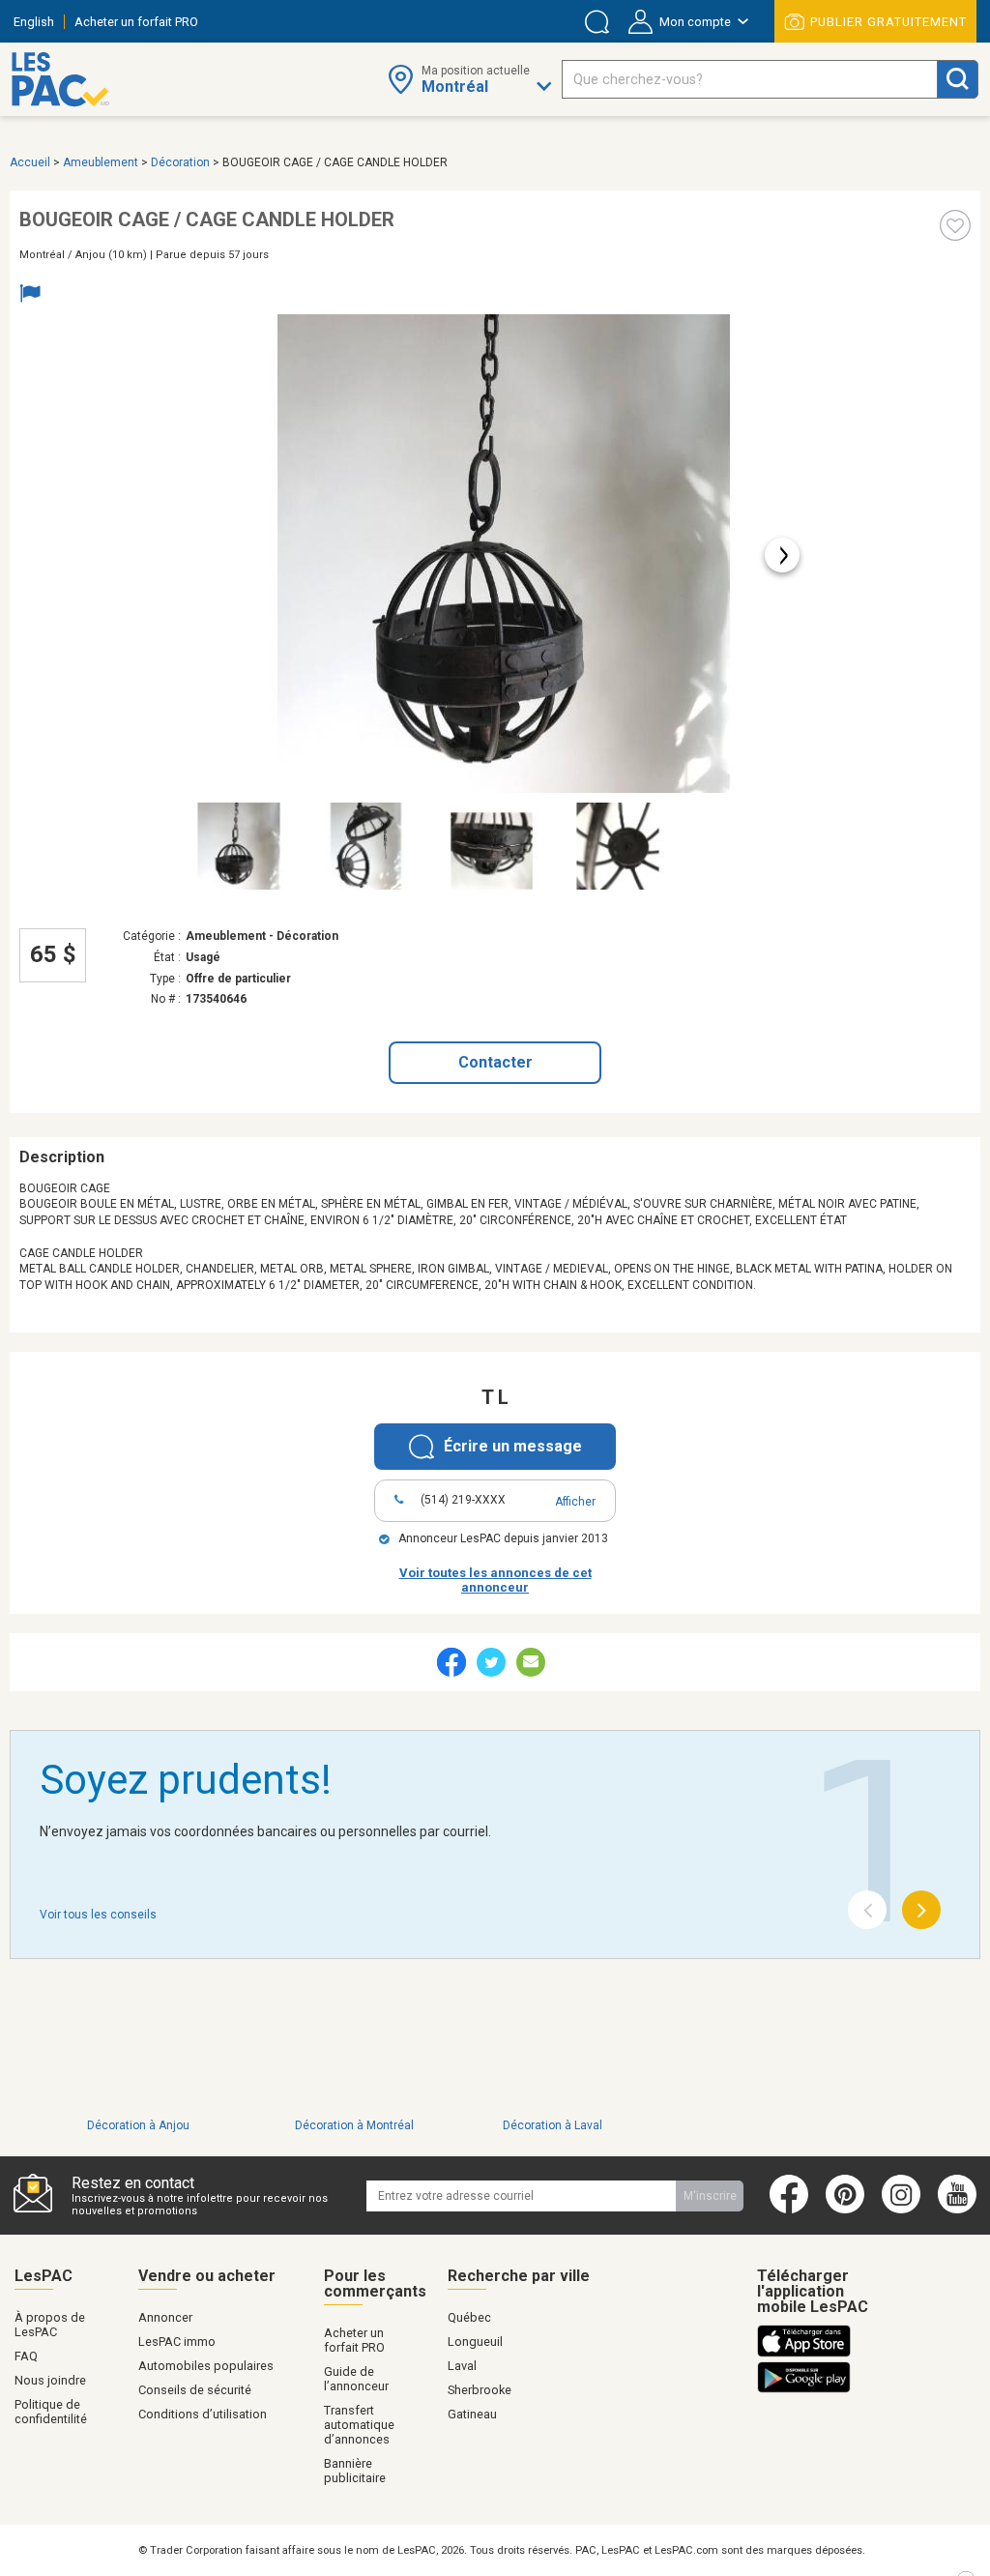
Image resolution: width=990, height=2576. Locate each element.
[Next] (921, 1910)
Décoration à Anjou (138, 2125)
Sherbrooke (480, 2390)
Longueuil (475, 2342)
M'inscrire (710, 2196)
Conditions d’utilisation (203, 2414)
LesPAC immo (177, 2342)
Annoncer (165, 2317)
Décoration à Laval (553, 2125)
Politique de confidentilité (51, 2412)
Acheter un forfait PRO (136, 22)
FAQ (26, 2356)
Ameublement (101, 162)
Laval (462, 2366)
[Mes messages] (597, 22)
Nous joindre (50, 2380)
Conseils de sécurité (195, 2390)
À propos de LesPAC (50, 2325)
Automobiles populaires (206, 2366)
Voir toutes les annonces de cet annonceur (495, 1580)
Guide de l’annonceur (356, 2379)
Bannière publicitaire (355, 2471)
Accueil (30, 162)
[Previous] (867, 1910)
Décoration (180, 162)
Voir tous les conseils (98, 1915)
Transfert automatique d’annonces (359, 2425)
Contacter (495, 1062)
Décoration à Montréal (354, 2125)
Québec (469, 2317)
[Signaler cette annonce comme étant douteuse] (35, 295)
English (34, 22)
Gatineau (472, 2414)
